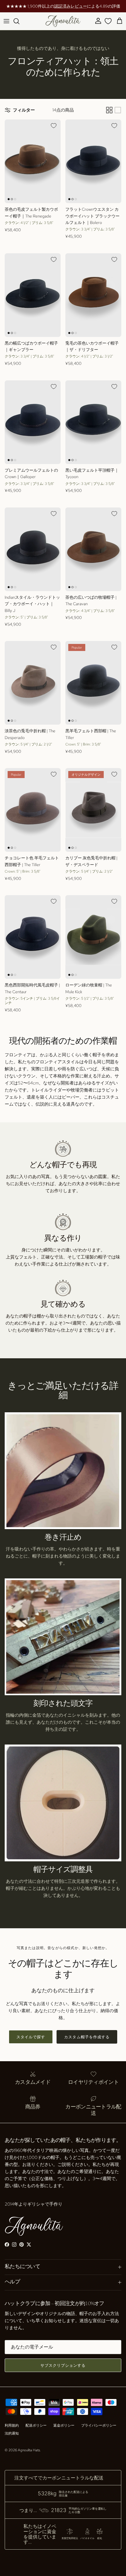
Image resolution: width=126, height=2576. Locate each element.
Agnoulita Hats (29, 2450)
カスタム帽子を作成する (87, 2037)
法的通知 (12, 2433)
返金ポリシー (64, 2425)
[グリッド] (109, 110)
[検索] (19, 21)
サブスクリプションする (63, 2365)
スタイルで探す (31, 2037)
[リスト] (118, 110)
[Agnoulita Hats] (63, 21)
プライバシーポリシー (99, 2425)
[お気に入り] (108, 21)
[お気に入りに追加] (54, 126)
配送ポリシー (36, 2425)
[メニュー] (6, 21)
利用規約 (12, 2425)
